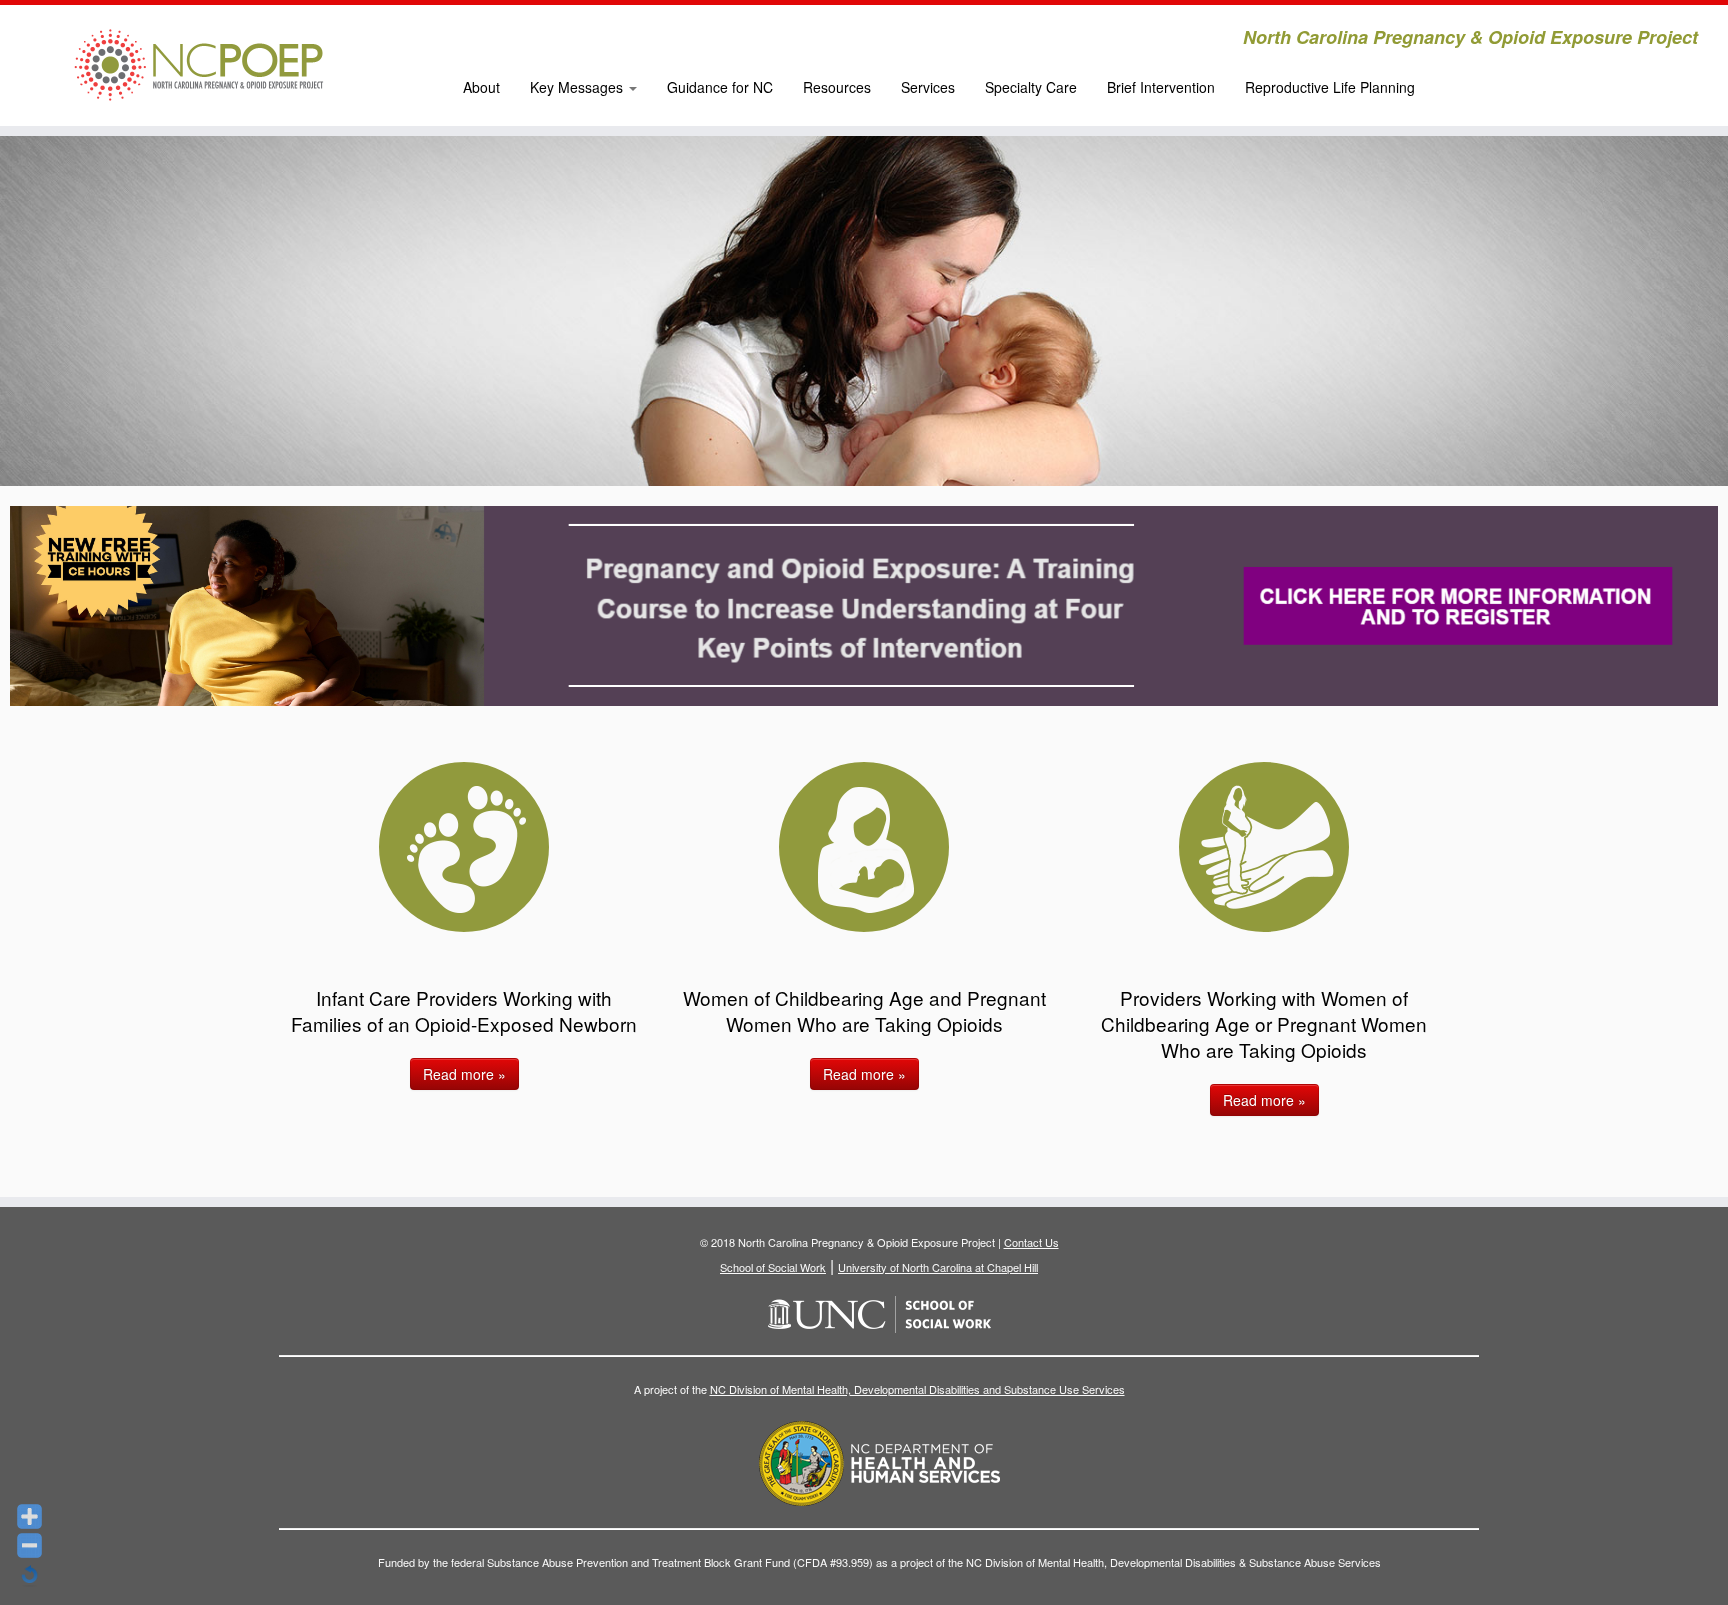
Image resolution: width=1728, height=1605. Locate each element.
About (481, 87)
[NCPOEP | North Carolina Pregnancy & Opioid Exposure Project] (199, 65)
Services (928, 87)
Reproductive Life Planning (1330, 87)
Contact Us (1031, 1242)
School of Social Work (773, 1267)
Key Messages (578, 87)
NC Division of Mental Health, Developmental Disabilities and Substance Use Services (917, 1389)
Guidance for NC (720, 87)
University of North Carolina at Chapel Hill (938, 1267)
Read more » (464, 1074)
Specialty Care (1031, 87)
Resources (837, 87)
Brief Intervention (1161, 87)
